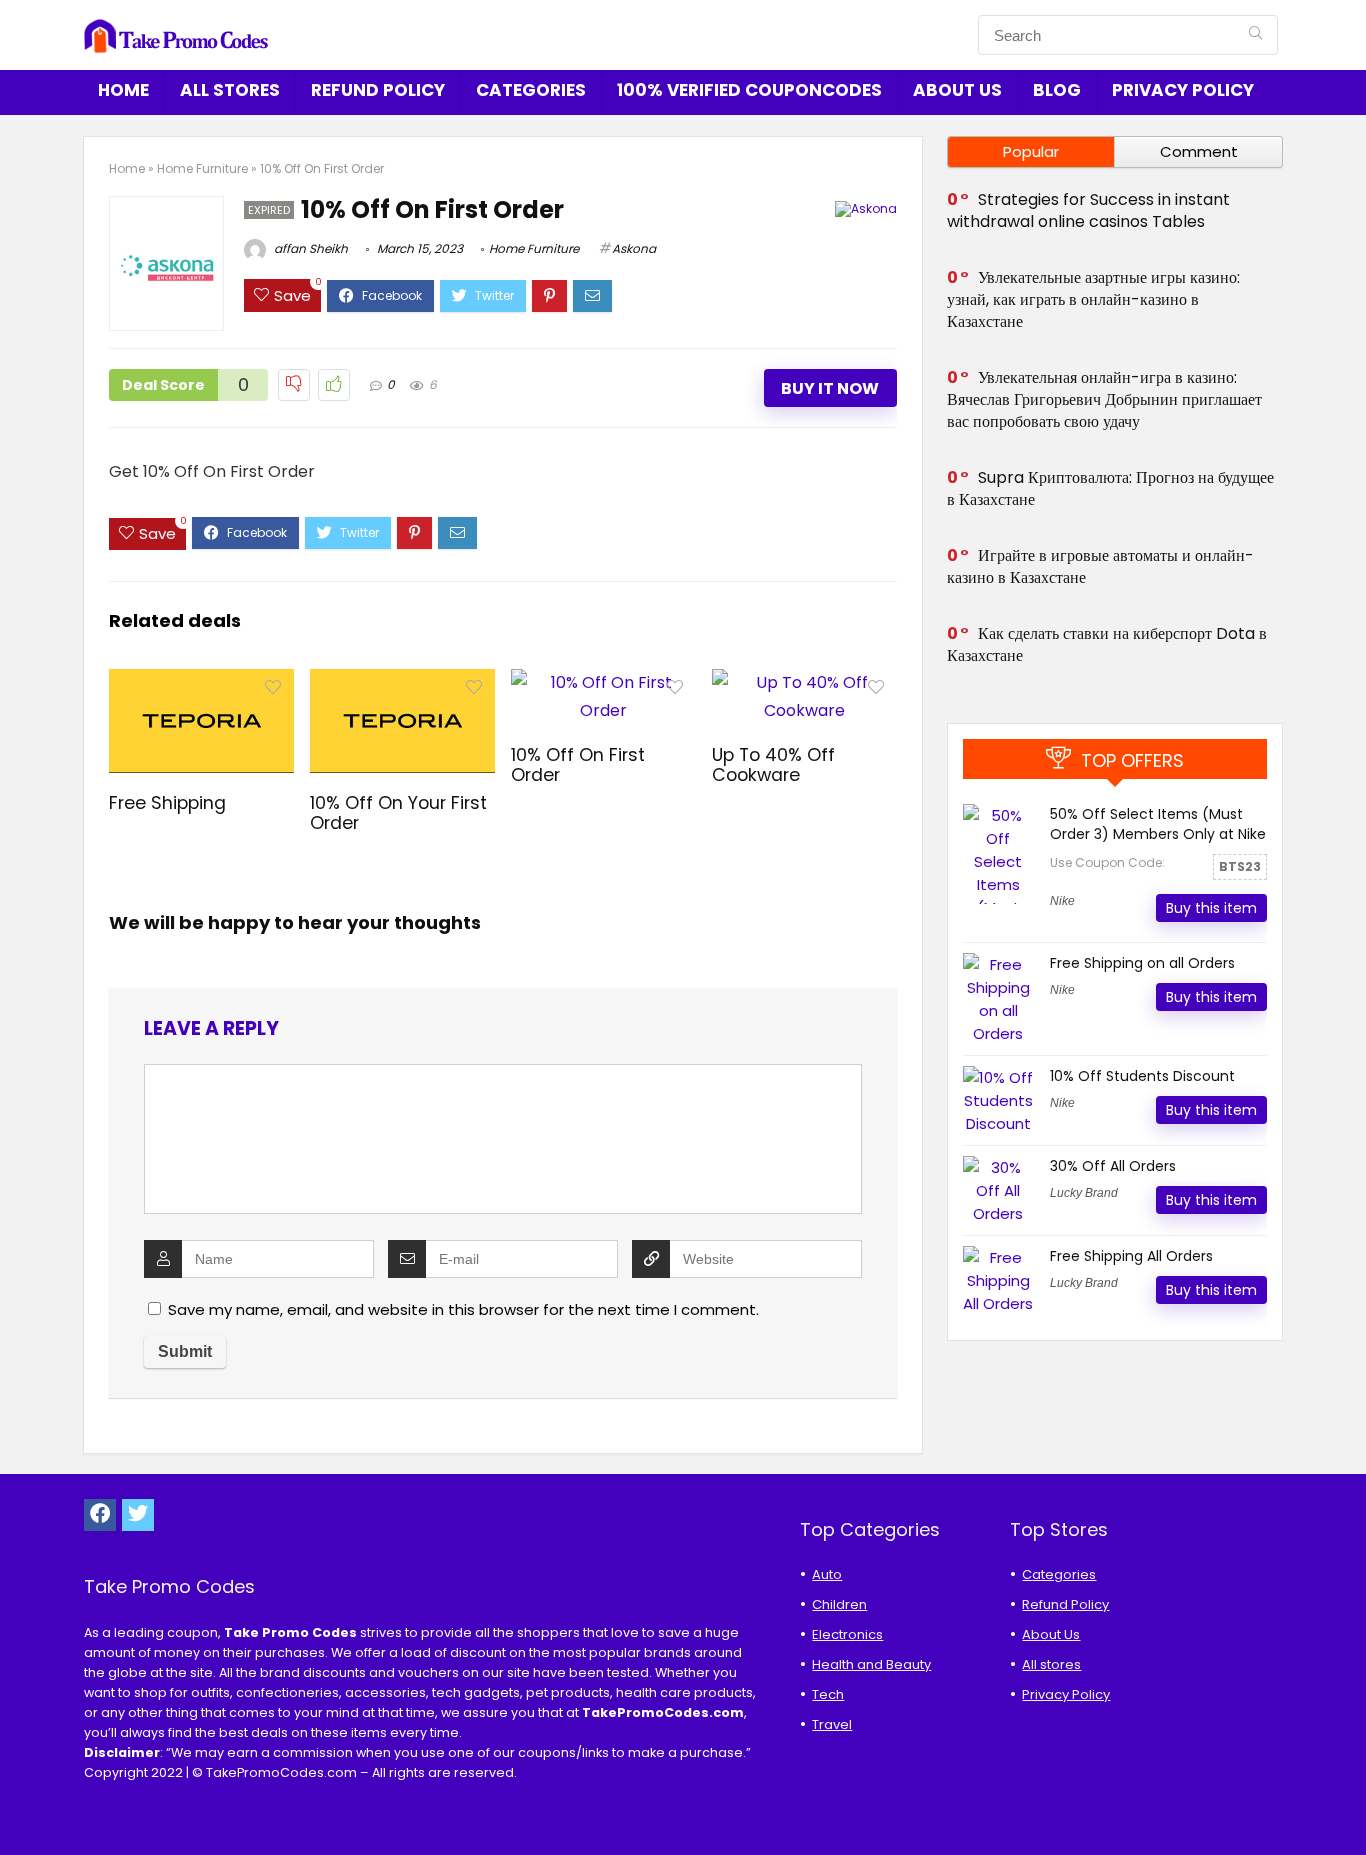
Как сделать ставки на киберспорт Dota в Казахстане (1107, 644)
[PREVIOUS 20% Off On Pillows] (20, 1805)
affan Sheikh (309, 248)
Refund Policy (378, 90)
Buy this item (1211, 908)
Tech (828, 1694)
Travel (832, 1724)
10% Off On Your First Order (398, 813)
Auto (827, 1574)
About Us (957, 90)
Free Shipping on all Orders (1142, 963)
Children (839, 1604)
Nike (1062, 901)
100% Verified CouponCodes (749, 90)
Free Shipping (167, 803)
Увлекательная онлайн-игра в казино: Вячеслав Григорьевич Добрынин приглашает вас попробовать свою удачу (1104, 399)
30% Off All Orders (1113, 1166)
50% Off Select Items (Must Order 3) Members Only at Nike (1158, 824)
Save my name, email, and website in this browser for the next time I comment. (463, 1309)
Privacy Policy (1183, 90)
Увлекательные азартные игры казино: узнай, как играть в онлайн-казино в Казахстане (1093, 299)
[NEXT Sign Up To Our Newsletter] (1346, 1805)
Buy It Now (830, 388)
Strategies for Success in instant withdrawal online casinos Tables (1088, 210)
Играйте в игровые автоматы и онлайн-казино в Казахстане (1100, 566)
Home (123, 90)
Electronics (847, 1634)
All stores (230, 90)
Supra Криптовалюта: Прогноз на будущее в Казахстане (1110, 488)
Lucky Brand (1084, 1193)
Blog (1057, 90)
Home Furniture (202, 168)
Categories (531, 90)
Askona (634, 248)
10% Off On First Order (578, 765)
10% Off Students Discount (1142, 1076)
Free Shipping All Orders (1131, 1256)
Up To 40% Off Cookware (773, 765)
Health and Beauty (871, 1664)
